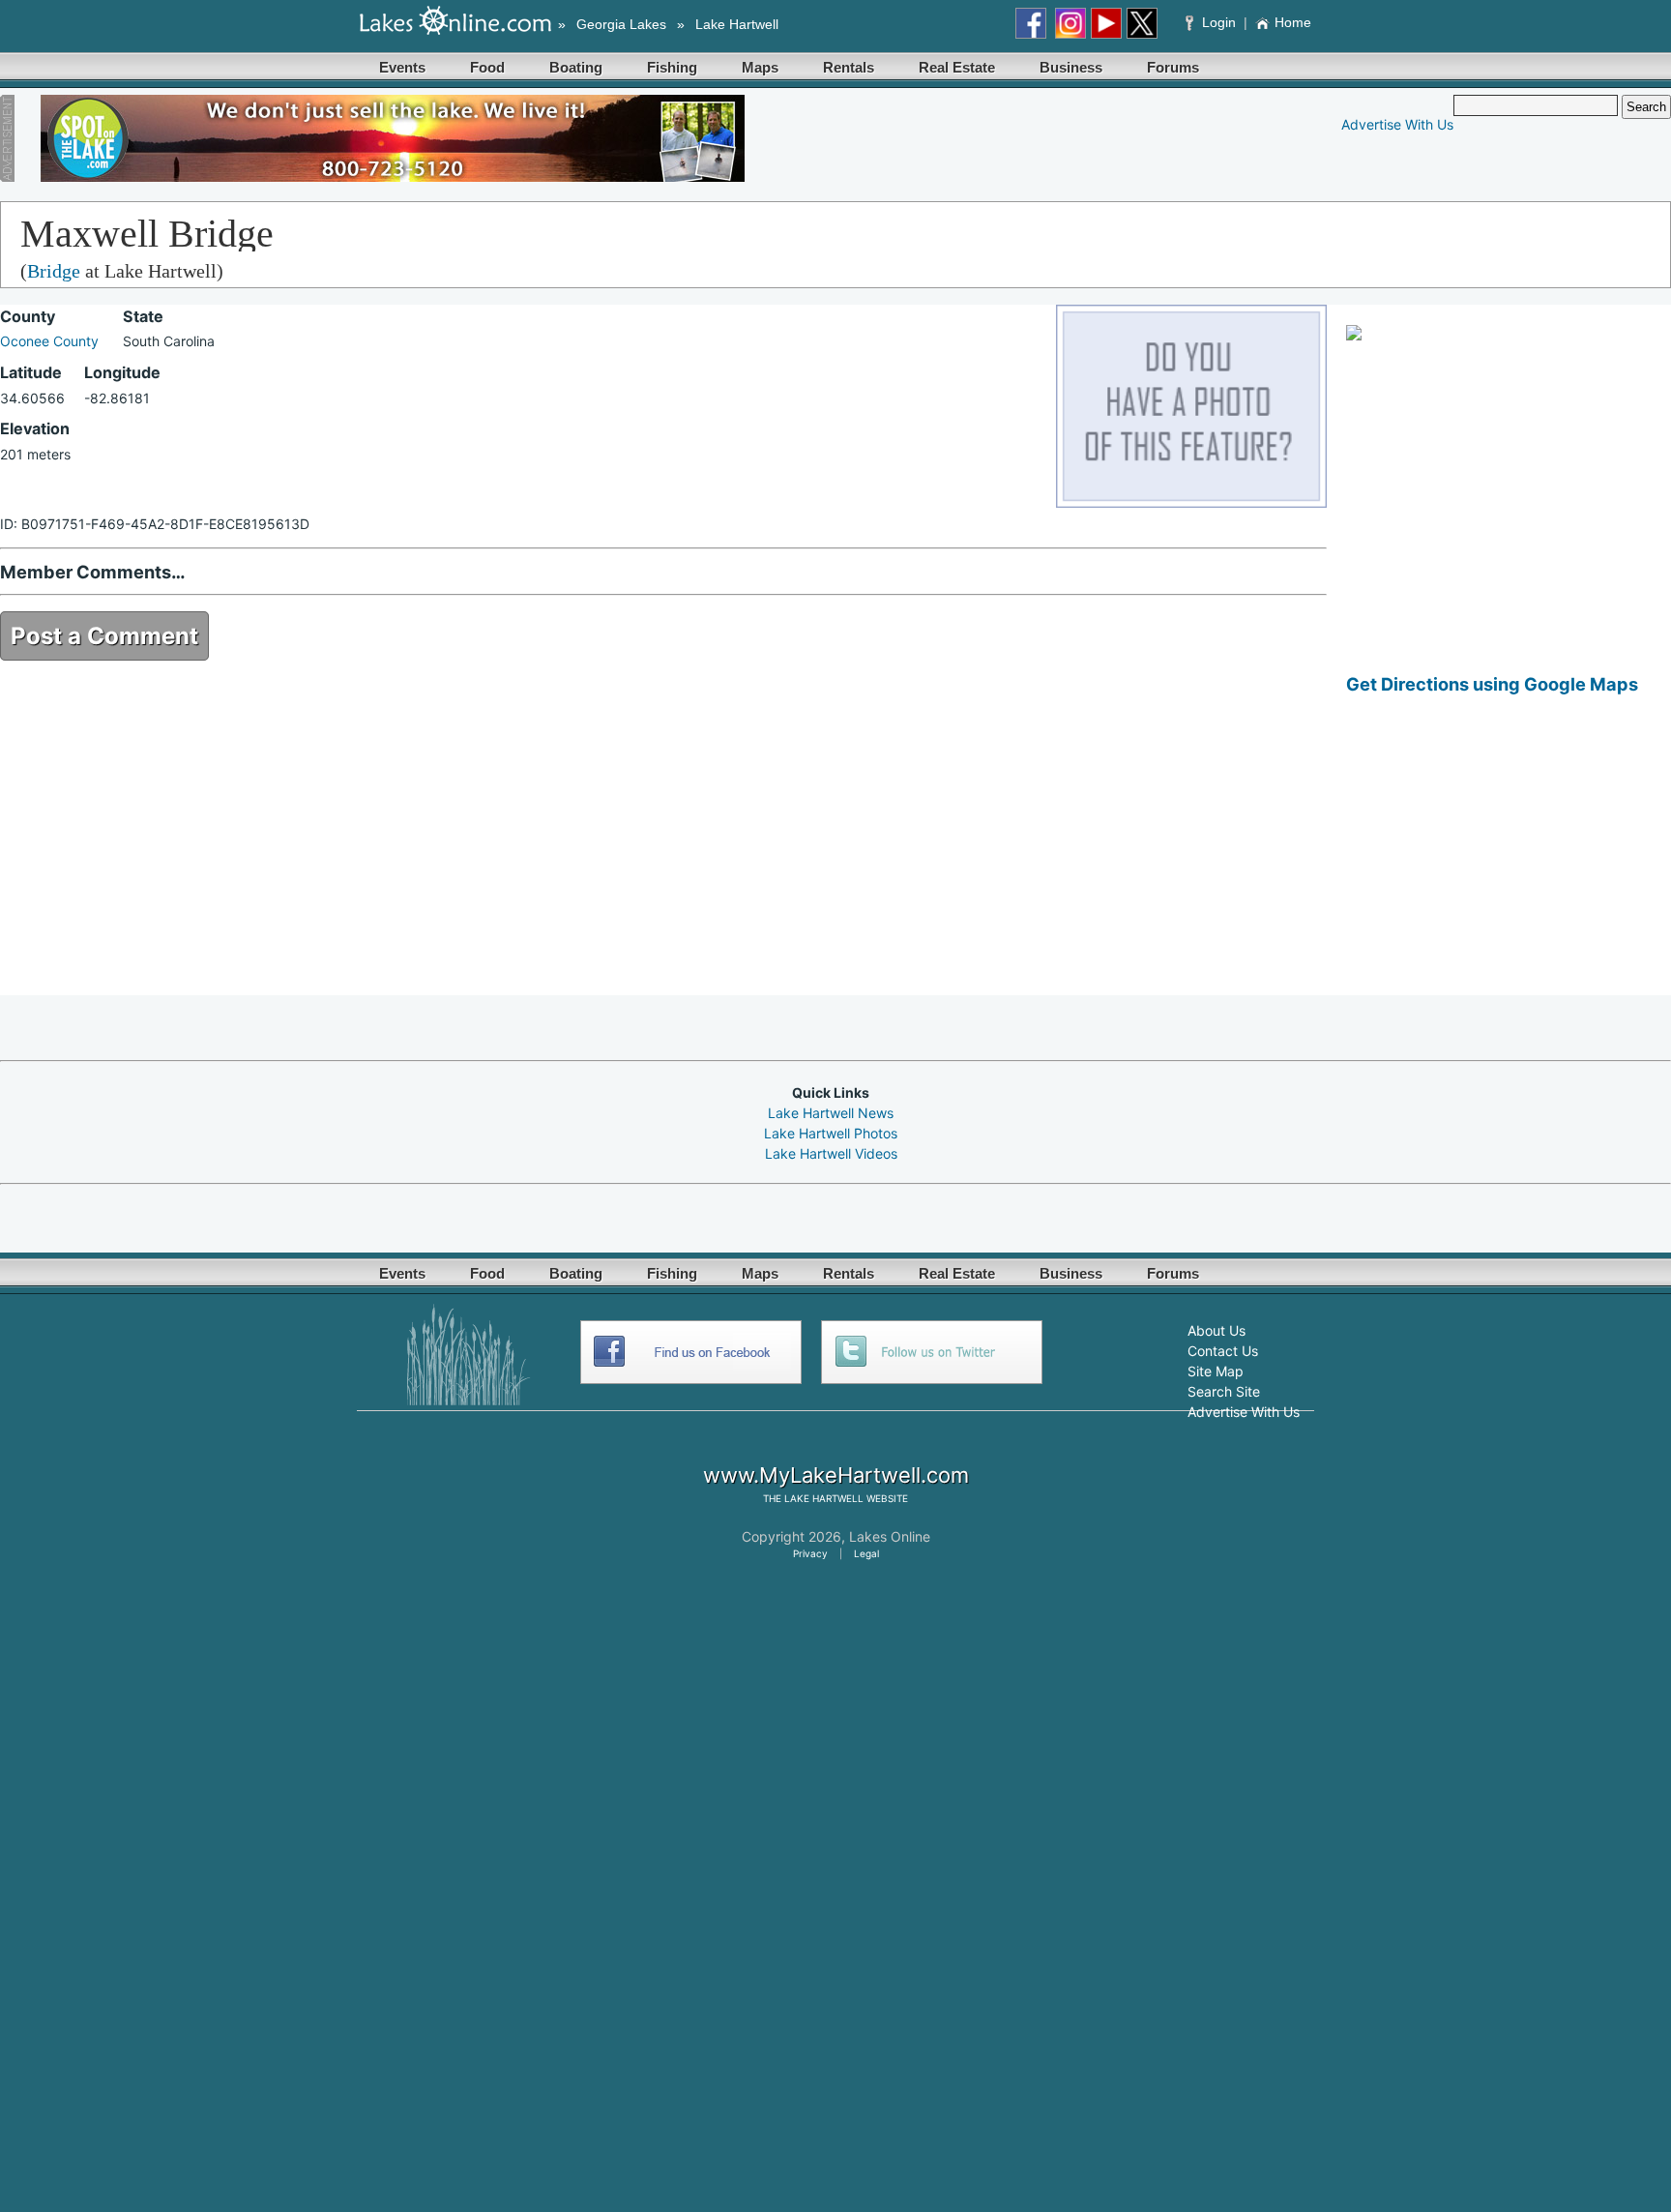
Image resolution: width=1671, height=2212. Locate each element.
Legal (866, 1553)
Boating (576, 67)
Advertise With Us (1397, 124)
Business (1071, 67)
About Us (1217, 1330)
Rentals (849, 67)
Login (1219, 22)
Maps (760, 67)
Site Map (1216, 1371)
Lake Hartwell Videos (831, 1153)
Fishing (672, 67)
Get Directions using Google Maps (1492, 684)
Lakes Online (890, 1536)
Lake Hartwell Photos (831, 1133)
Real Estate (957, 67)
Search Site (1224, 1391)
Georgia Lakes (621, 24)
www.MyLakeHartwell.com (836, 1475)
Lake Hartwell (737, 24)
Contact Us (1223, 1351)
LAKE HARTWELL (824, 1498)
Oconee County (49, 341)
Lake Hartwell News (831, 1113)
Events (402, 67)
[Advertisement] (1509, 860)
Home (1293, 22)
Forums (1173, 67)
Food (487, 67)
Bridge (54, 271)
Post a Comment (104, 636)
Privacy (810, 1553)
